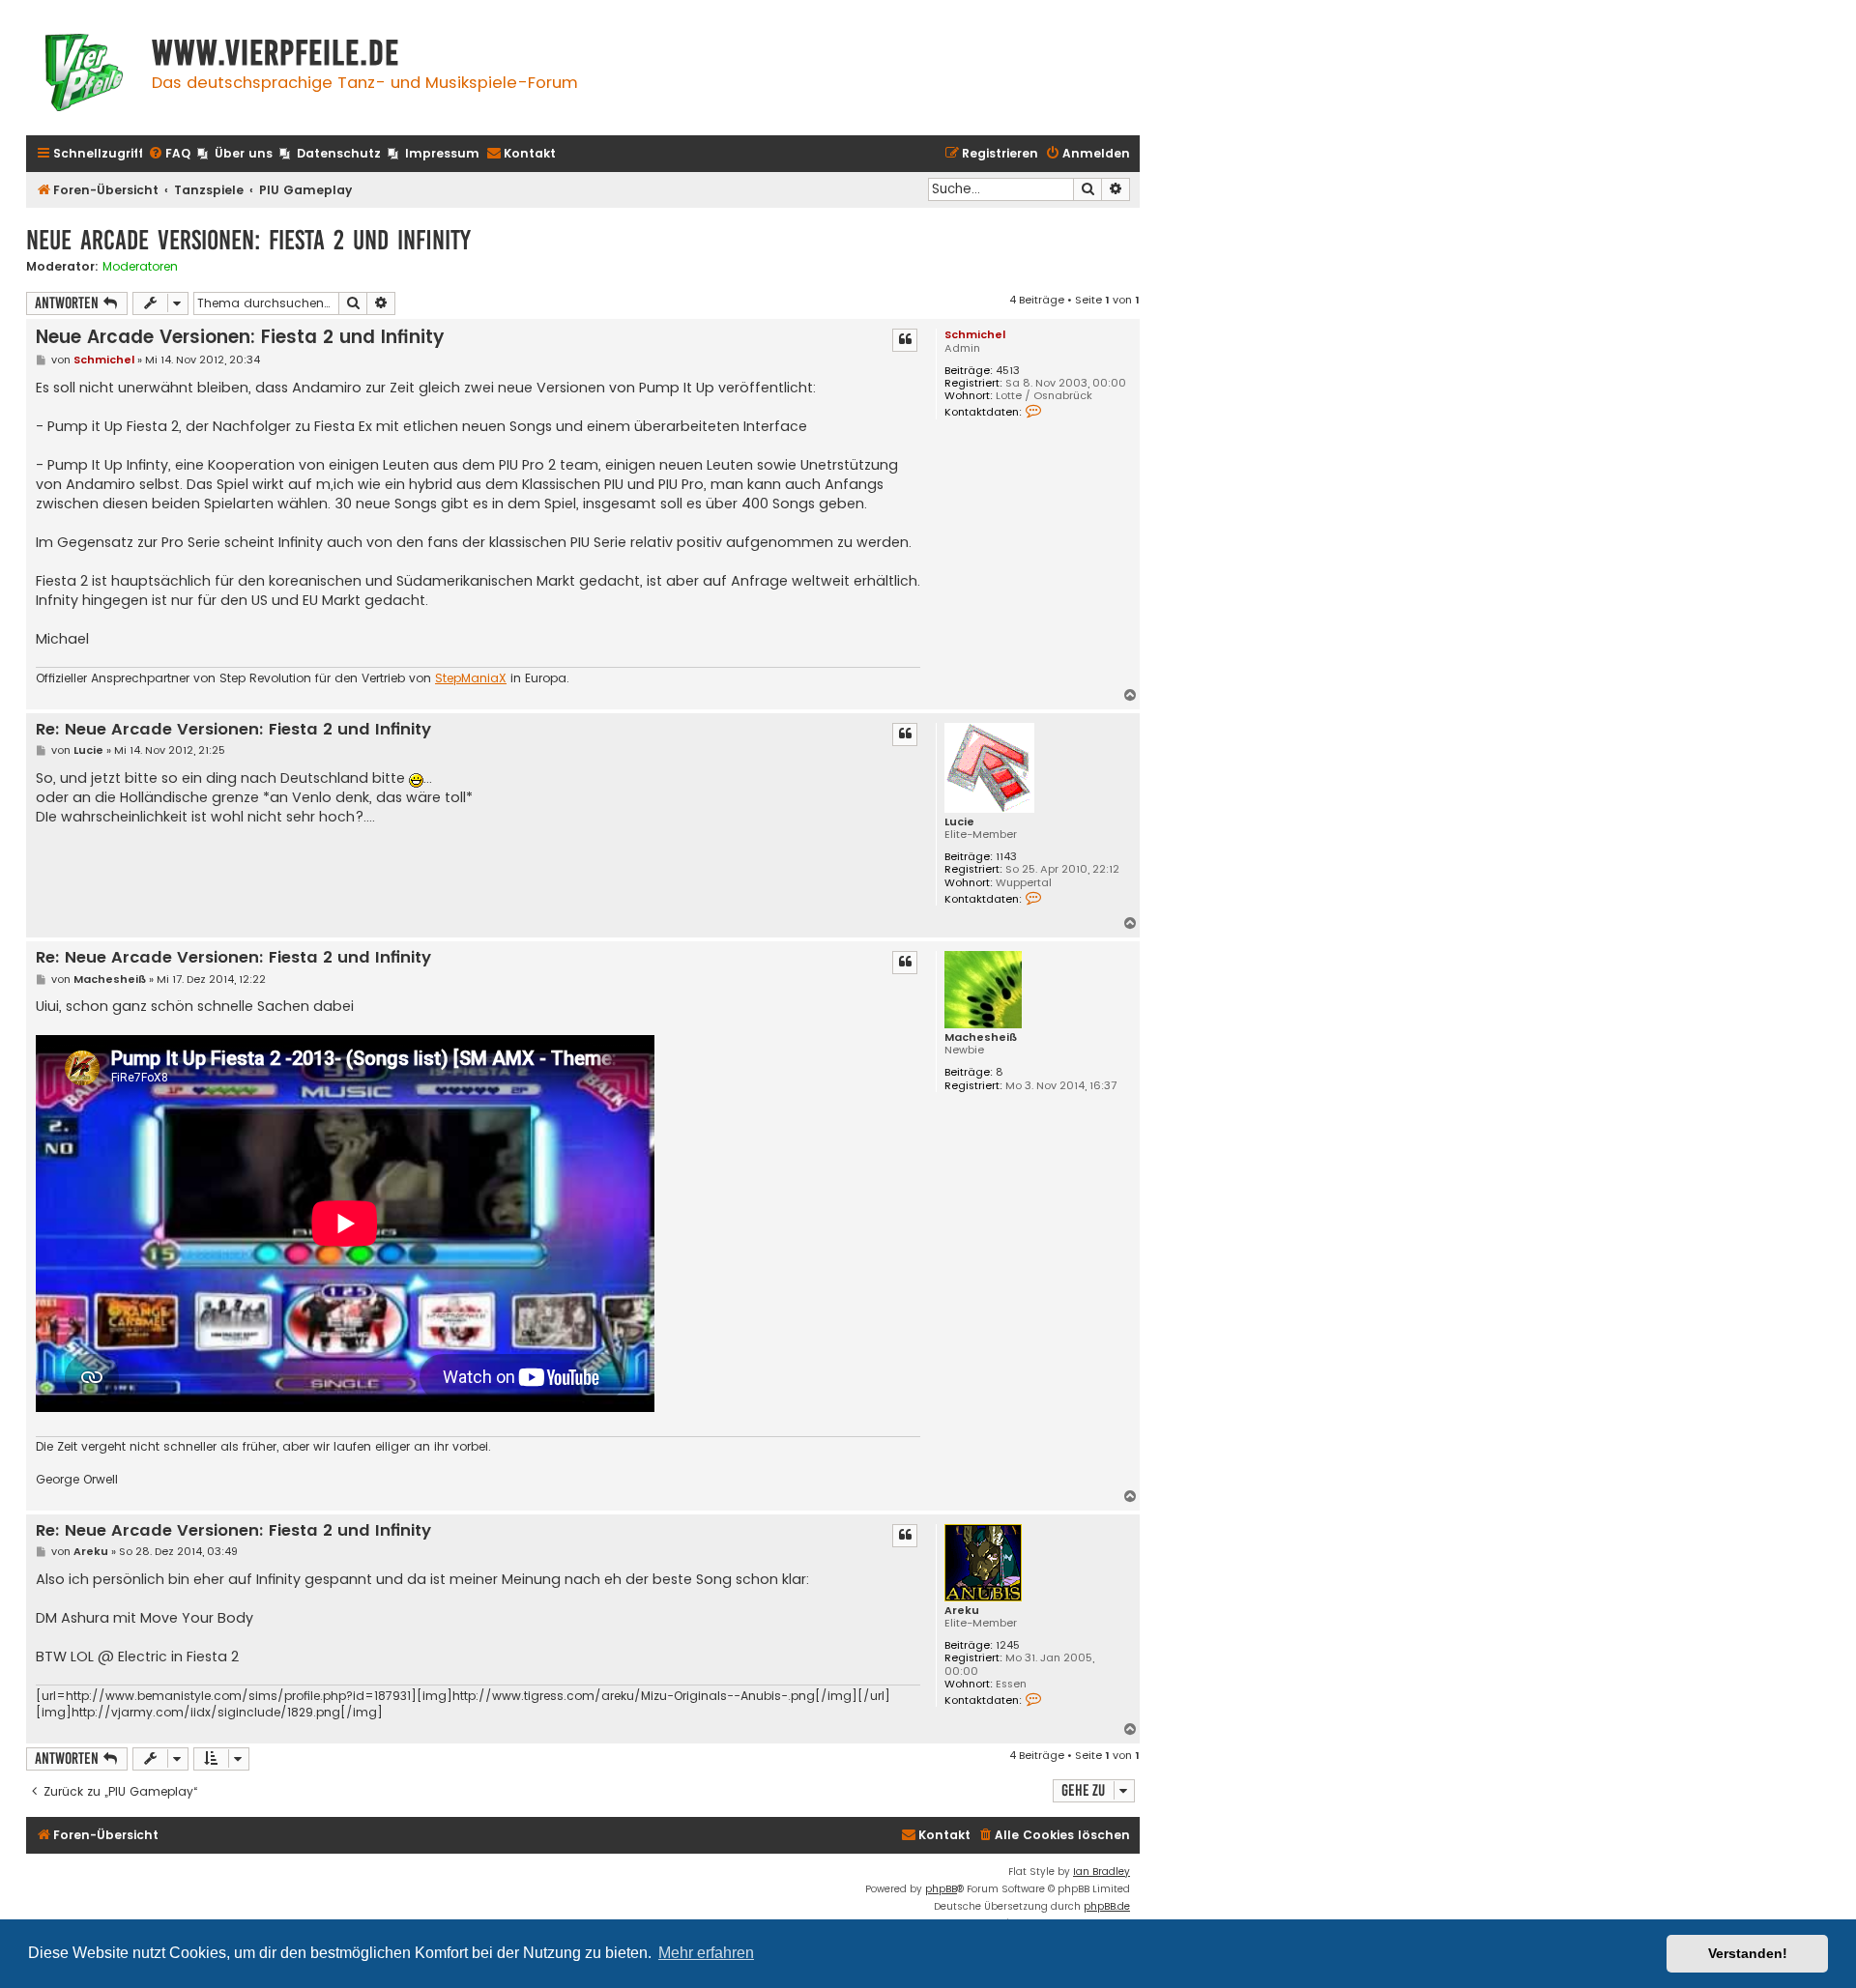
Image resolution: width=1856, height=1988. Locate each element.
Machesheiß (981, 1037)
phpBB (941, 1889)
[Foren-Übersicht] (84, 75)
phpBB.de (1107, 1906)
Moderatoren (140, 267)
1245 (1008, 1645)
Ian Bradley (1102, 1872)
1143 (1006, 857)
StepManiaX (471, 678)
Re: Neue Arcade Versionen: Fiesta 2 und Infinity (233, 730)
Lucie (959, 822)
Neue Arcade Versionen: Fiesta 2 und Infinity (248, 240)
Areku (962, 1611)
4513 (1008, 371)
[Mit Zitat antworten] (905, 340)
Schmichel (975, 334)
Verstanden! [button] (1748, 1953)
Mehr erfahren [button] (706, 1953)
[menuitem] (169, 154)
